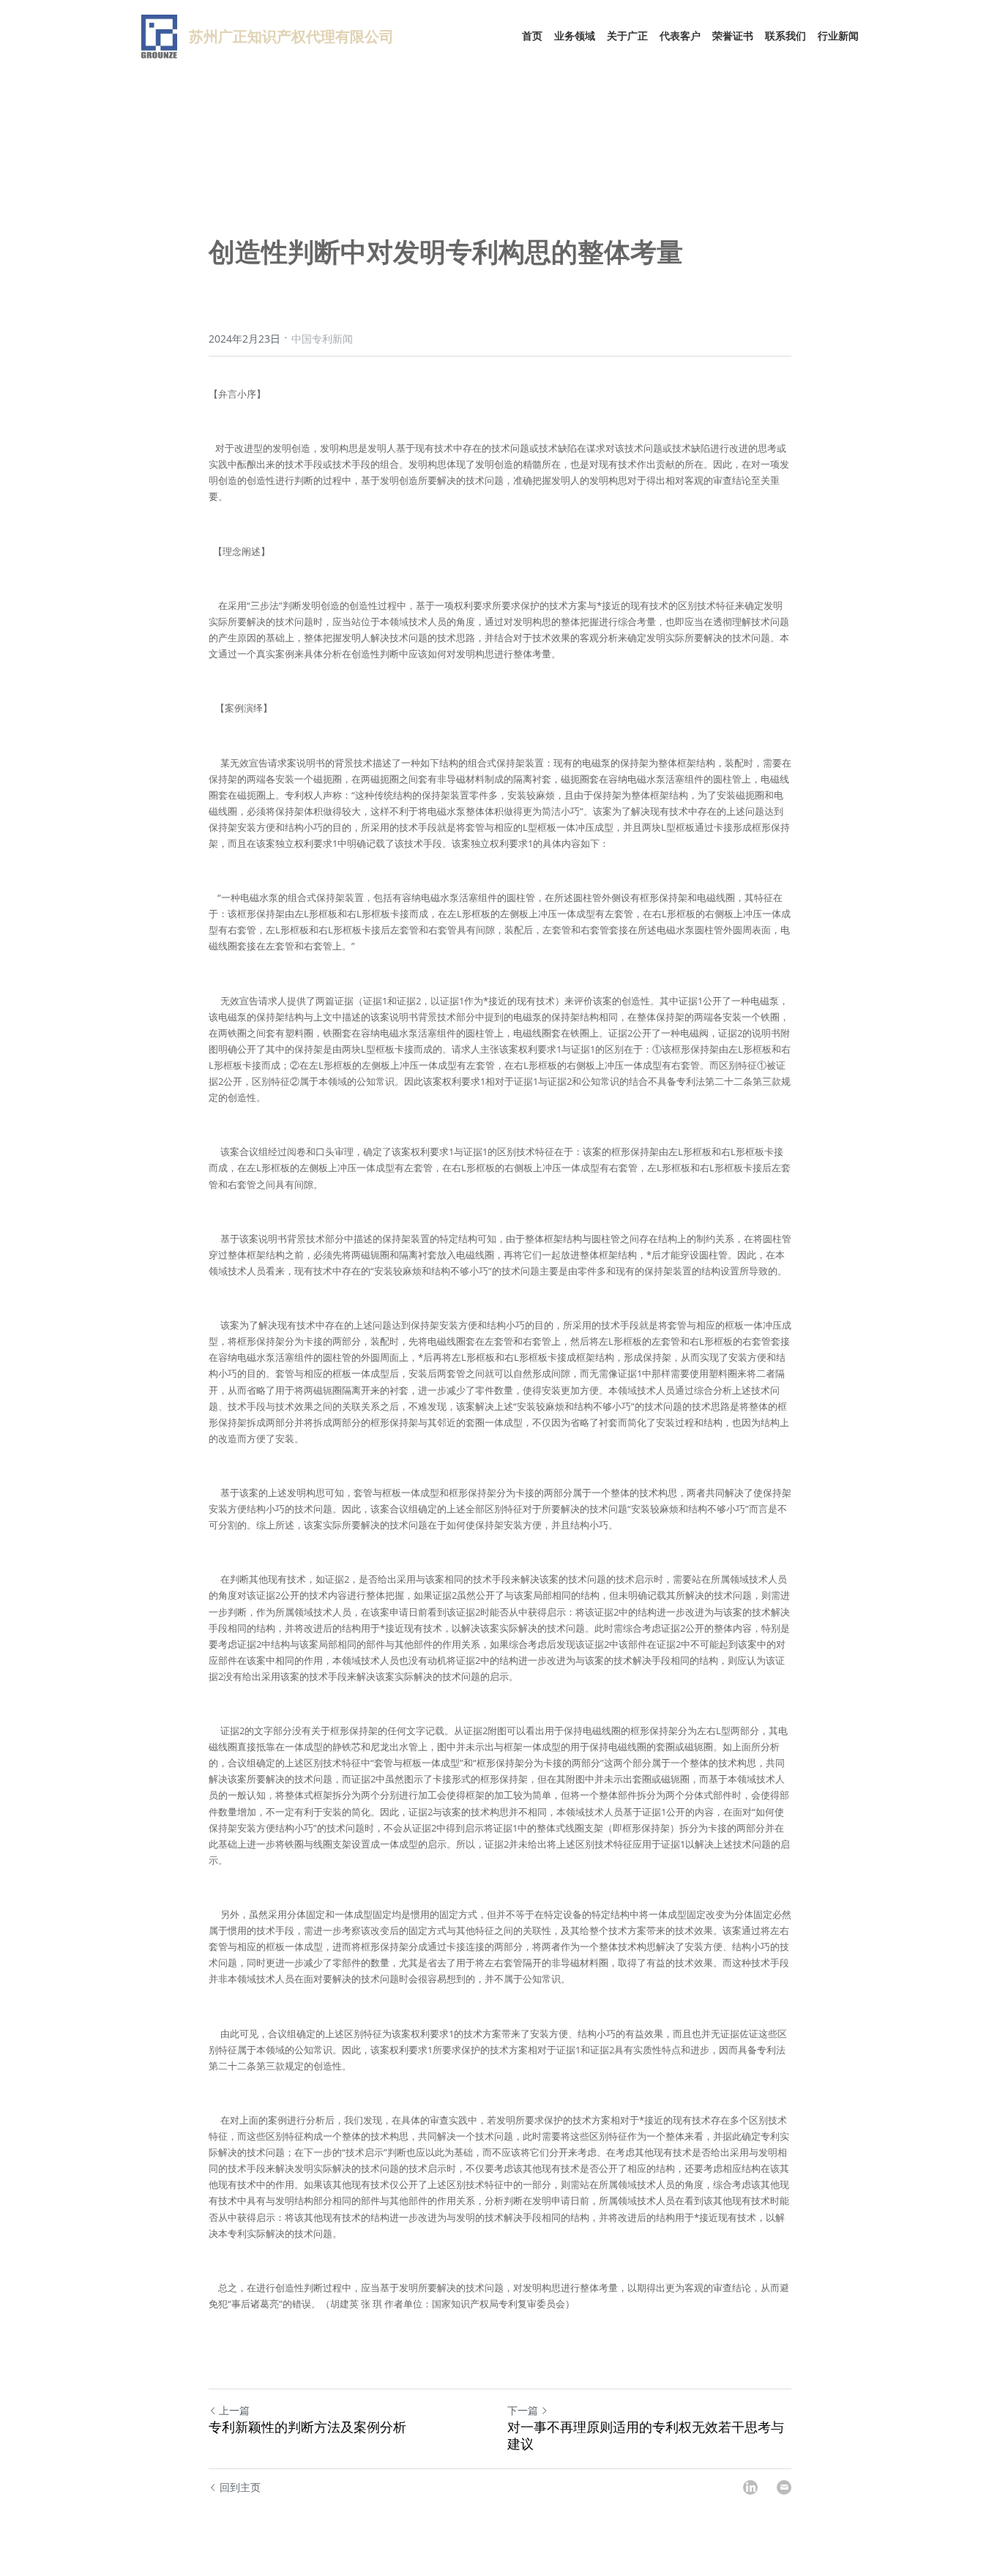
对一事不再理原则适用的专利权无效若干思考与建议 (646, 2436)
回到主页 (240, 2487)
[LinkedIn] (750, 2487)
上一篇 (234, 2410)
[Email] (784, 2487)
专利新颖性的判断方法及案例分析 (307, 2427)
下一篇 (523, 2410)
